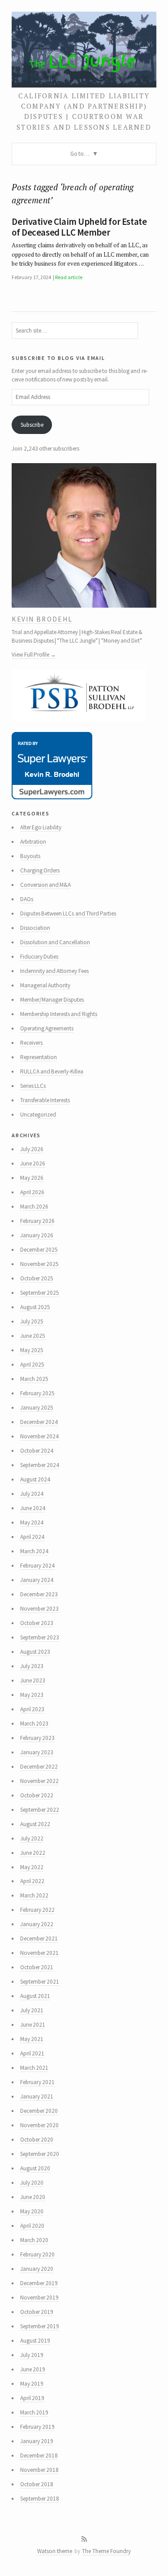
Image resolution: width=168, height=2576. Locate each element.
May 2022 (32, 1867)
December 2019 (39, 2283)
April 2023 (32, 1709)
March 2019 (34, 2412)
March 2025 (34, 1379)
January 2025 (37, 1408)
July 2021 (32, 2010)
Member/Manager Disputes (52, 1000)
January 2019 (37, 2441)
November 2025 (39, 1264)
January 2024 (37, 1580)
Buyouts (30, 856)
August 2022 (35, 1824)
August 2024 (35, 1479)
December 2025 (39, 1250)
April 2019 (32, 2398)
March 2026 (34, 1207)
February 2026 (37, 1221)
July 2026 (32, 1149)
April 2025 (32, 1365)
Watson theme (55, 2551)
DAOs (27, 899)
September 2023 (40, 1637)
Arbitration (33, 842)
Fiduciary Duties (39, 957)
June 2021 (33, 2025)
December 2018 (39, 2456)
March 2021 (34, 2068)
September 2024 (40, 1465)
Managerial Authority (45, 985)
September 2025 (40, 1293)
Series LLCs (33, 1086)
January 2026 (37, 1235)
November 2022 (39, 1781)
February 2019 (37, 2427)
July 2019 (32, 2355)
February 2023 (37, 1738)
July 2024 (32, 1494)
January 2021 (37, 2096)
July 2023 (32, 1666)
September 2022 (40, 1810)
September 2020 (40, 2154)
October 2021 (37, 1967)
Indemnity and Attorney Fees (54, 971)
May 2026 (32, 1178)
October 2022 (37, 1795)
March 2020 (34, 2240)
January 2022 (37, 1924)
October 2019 (37, 2312)
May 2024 (32, 1522)
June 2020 (33, 2197)
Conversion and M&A (46, 885)
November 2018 (39, 2470)
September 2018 (40, 2499)
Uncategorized (38, 1115)
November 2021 (39, 1953)
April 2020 (32, 2226)
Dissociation (35, 928)
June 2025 (33, 1336)
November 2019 (39, 2298)
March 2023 (34, 1724)
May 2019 (32, 2384)
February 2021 (37, 2082)
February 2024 (37, 1566)
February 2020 (37, 2254)
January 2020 (37, 2269)
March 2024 (34, 1551)
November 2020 (39, 2125)
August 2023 (35, 1652)
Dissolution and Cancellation (55, 942)
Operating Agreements (47, 1028)
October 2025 (37, 1278)
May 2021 (32, 2039)
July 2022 (32, 1838)
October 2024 (37, 1451)
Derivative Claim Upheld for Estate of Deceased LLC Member (79, 227)
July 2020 (32, 2183)
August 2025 (35, 1307)
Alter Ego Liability (41, 827)
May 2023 (32, 1695)
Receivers (31, 1043)
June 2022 (33, 1853)
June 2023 (33, 1680)
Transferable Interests (45, 1100)
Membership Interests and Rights (59, 1014)
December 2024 (39, 1422)
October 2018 (37, 2484)
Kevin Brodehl (42, 619)
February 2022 (37, 1910)
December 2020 (39, 2111)
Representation (39, 1057)
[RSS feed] (84, 2539)
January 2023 (37, 1752)
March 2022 (34, 1895)
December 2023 (39, 1594)
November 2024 (39, 1436)
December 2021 (39, 1939)
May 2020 (32, 2211)
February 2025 (37, 1393)
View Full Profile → (34, 655)
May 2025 (32, 1350)
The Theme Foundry (106, 2551)
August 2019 (35, 2341)
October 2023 (37, 1623)
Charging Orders (40, 870)
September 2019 (40, 2326)
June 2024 (33, 1508)
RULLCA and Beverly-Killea (52, 1071)
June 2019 (33, 2369)
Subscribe (32, 425)
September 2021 (40, 1982)
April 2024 (32, 1537)
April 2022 (32, 1881)
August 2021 (35, 1996)
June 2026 (33, 1163)
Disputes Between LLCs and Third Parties (68, 913)
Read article (69, 277)
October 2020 (37, 2140)
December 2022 (39, 1767)
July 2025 (32, 1321)
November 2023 (39, 1609)
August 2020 (35, 2168)
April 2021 (32, 2053)
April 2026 (32, 1192)
